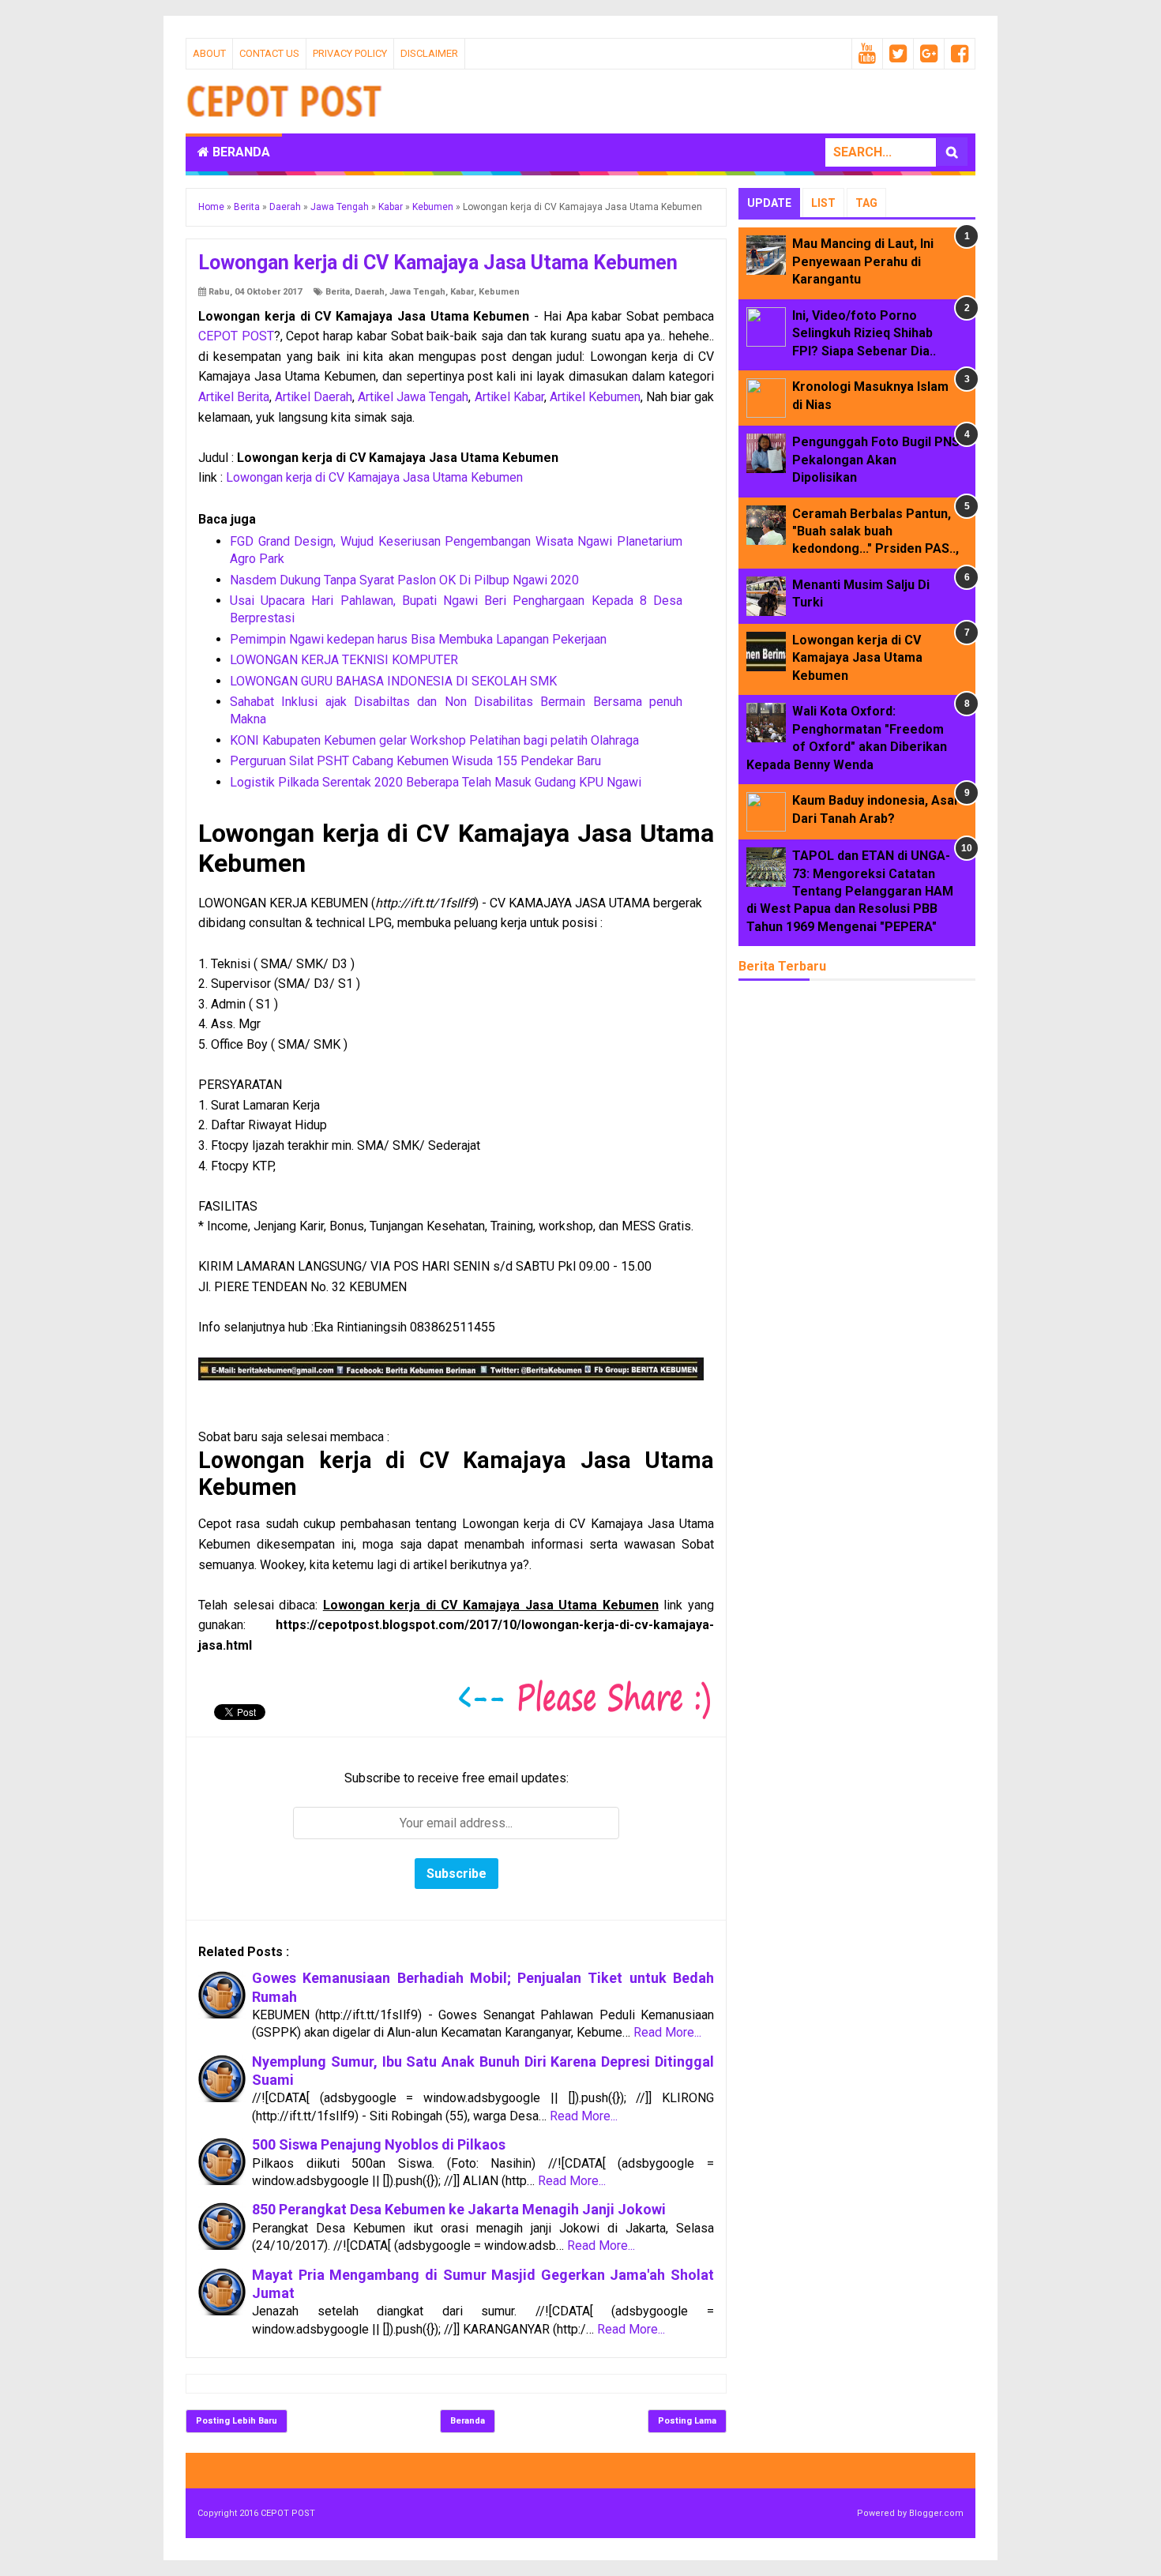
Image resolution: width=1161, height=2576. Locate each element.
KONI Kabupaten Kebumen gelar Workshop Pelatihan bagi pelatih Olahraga (434, 740)
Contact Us (269, 53)
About (209, 53)
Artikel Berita (234, 397)
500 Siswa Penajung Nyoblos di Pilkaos (379, 2144)
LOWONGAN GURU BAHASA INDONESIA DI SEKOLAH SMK (393, 681)
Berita (338, 292)
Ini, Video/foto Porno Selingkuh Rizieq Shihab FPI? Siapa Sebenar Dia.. (864, 333)
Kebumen (499, 292)
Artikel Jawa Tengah (413, 397)
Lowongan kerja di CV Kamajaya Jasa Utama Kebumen (374, 477)
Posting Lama (687, 2421)
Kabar (462, 292)
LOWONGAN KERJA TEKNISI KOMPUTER (344, 660)
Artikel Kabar (509, 397)
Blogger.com (936, 2513)
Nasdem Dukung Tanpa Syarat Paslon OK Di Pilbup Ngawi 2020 (404, 580)
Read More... (667, 2032)
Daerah (370, 292)
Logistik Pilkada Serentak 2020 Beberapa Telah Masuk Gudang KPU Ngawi (436, 782)
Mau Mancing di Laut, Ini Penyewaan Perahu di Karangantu (863, 261)
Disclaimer (429, 53)
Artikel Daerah (314, 397)
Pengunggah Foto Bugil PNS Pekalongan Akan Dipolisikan (876, 460)
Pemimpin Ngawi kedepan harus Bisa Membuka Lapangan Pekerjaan (418, 639)
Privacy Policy (350, 53)
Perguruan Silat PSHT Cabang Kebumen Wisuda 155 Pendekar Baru (415, 761)
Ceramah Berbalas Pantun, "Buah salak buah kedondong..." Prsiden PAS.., (875, 531)
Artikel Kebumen (595, 397)
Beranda (240, 152)
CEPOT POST (236, 336)
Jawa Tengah (417, 292)
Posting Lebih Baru (237, 2421)
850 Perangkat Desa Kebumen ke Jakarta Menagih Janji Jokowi (459, 2209)
